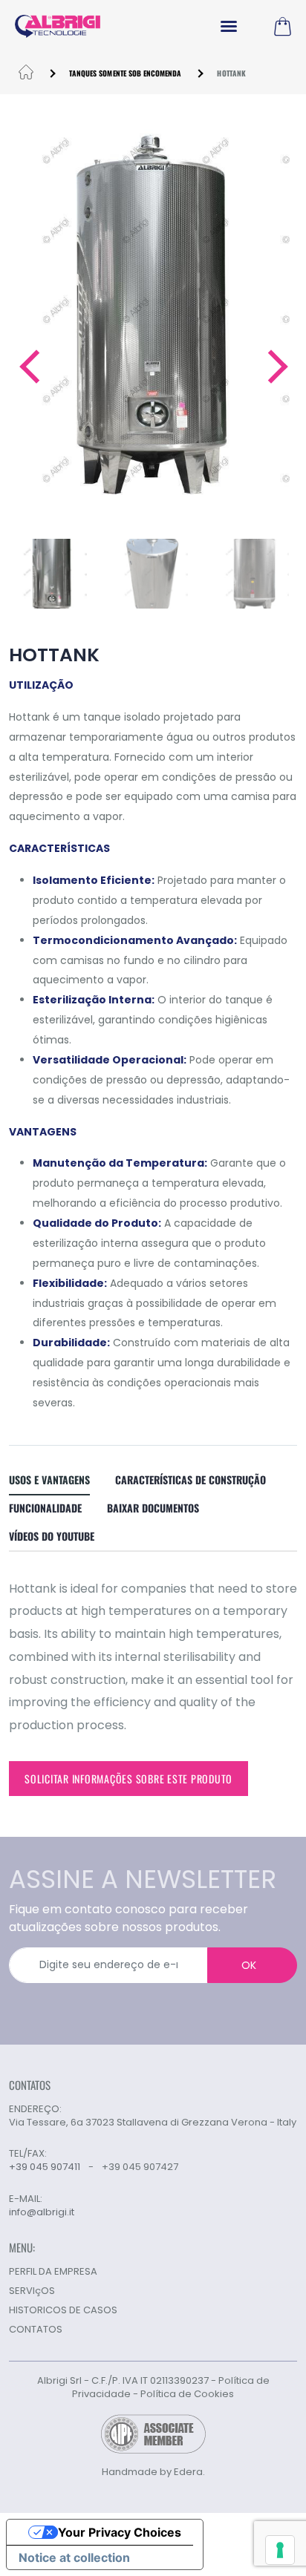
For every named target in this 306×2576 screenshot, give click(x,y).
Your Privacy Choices (120, 2532)
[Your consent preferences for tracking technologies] (280, 2550)
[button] (29, 367)
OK (249, 1965)
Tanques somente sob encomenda (125, 73)
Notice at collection (74, 2557)
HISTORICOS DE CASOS (63, 2310)
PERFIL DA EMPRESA (53, 2271)
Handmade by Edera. (153, 2472)
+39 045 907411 (45, 2167)
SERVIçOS (32, 2291)
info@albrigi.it (42, 2212)
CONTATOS (36, 2329)
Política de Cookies (187, 2394)
